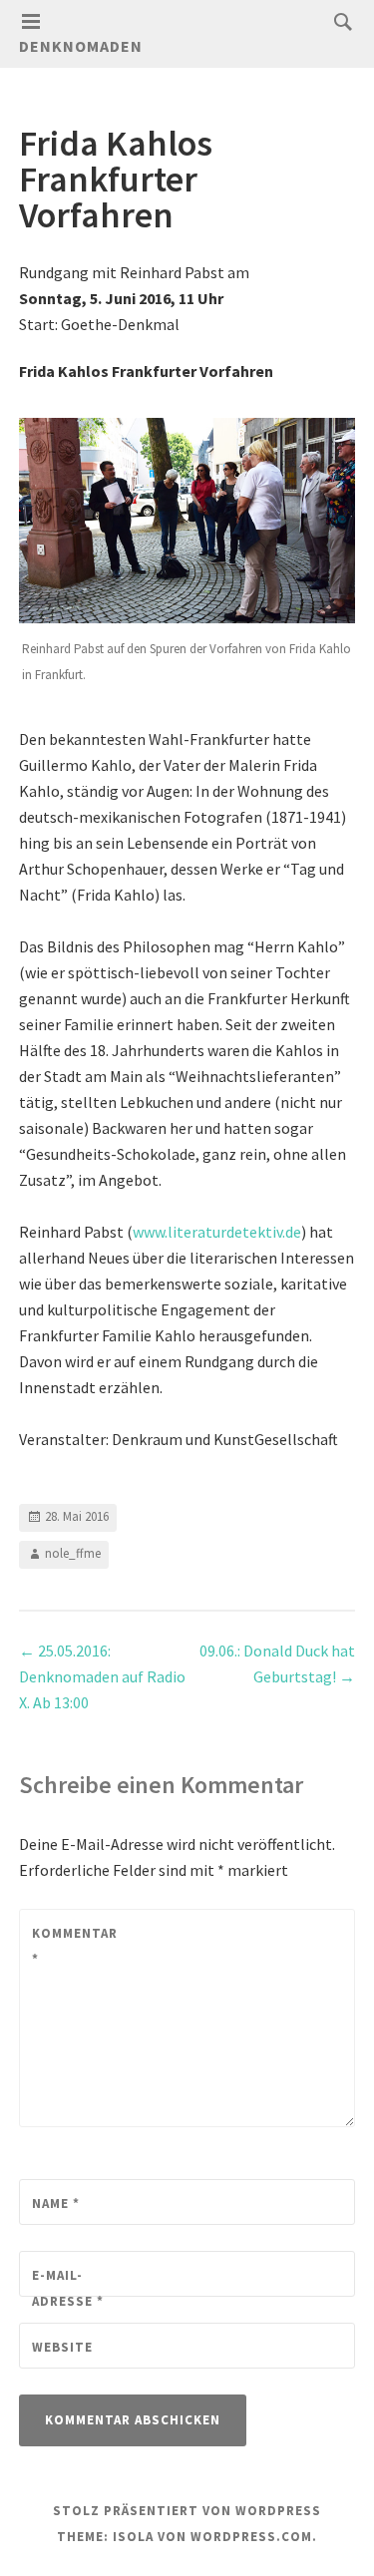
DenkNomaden (81, 46)
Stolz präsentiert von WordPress (187, 2511)
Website (62, 2347)
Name (56, 2204)
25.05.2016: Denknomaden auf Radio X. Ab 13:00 (102, 1676)
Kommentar (75, 1946)
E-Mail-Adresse (68, 2288)
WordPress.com (251, 2537)
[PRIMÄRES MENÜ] (31, 22)
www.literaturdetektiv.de (217, 1232)
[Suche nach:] (338, 21)
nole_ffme (73, 1553)
